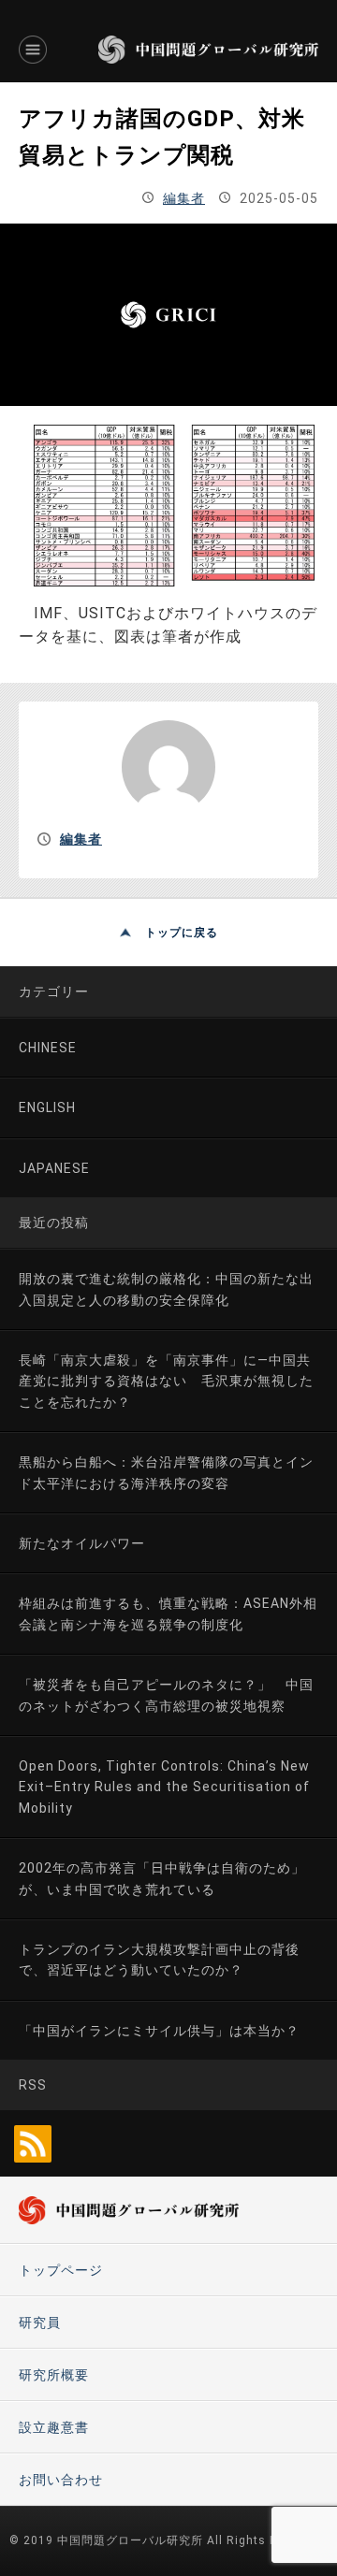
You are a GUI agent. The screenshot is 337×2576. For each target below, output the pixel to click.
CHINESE (48, 1048)
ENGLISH (47, 1107)
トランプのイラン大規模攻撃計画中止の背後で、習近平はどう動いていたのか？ (159, 1960)
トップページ (61, 2270)
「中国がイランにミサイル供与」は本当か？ (159, 2031)
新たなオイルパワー (82, 1543)
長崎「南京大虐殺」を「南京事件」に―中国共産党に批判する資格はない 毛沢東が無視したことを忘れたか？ (166, 1381)
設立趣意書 (54, 2427)
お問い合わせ (61, 2480)
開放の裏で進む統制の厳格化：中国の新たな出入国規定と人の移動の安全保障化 (166, 1289)
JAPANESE (54, 1168)
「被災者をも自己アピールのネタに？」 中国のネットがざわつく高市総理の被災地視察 (166, 1695)
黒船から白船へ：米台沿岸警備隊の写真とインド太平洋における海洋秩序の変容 (166, 1472)
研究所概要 (54, 2375)
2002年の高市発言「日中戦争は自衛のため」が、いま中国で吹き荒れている (162, 1878)
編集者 (184, 198)
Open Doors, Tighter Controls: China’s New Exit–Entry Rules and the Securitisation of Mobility (164, 1787)
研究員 (40, 2323)
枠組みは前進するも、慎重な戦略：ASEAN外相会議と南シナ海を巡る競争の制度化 (168, 1614)
